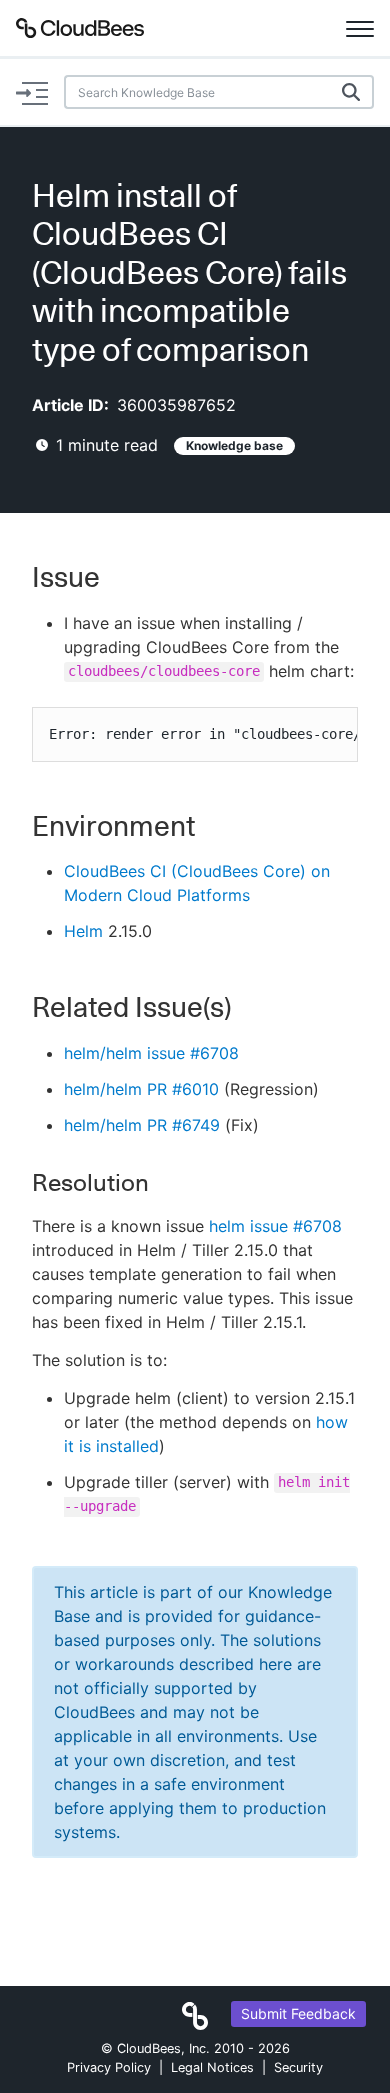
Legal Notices (212, 2067)
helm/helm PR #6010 (141, 1089)
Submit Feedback (298, 2013)
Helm (83, 931)
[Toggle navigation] (360, 28)
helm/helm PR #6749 (142, 1125)
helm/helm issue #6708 (151, 1053)
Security (298, 2067)
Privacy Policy (109, 2067)
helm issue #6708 (275, 1226)
